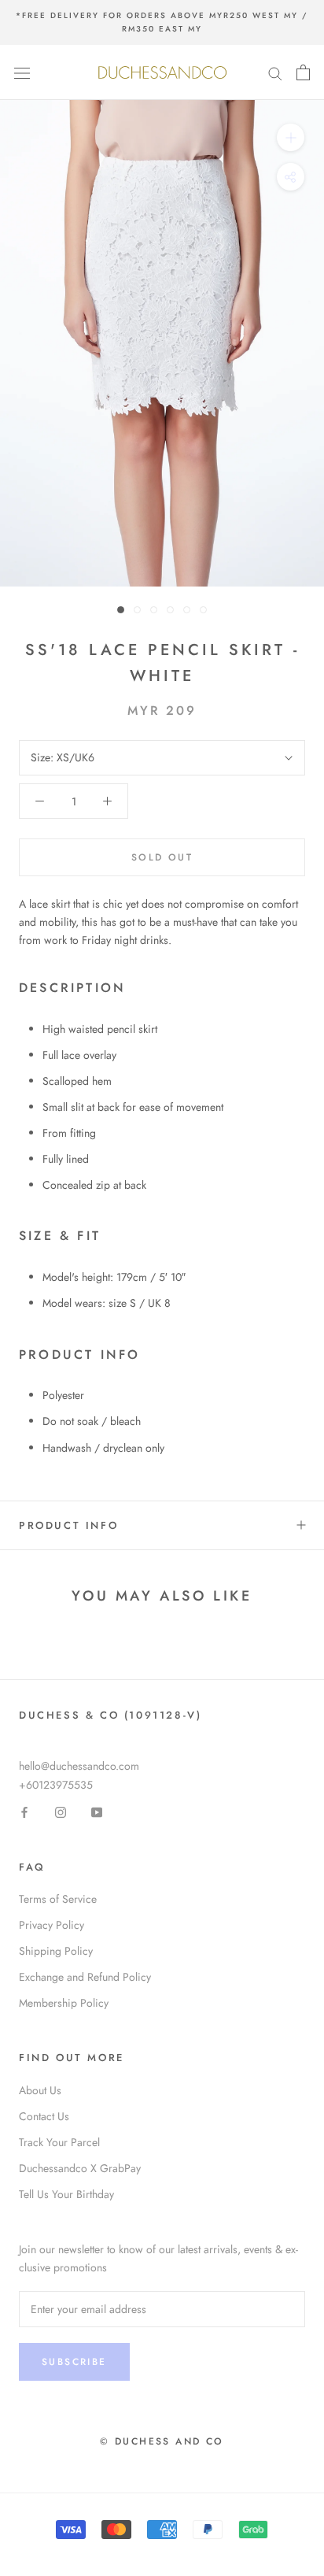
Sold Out (162, 857)
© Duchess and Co (162, 2441)
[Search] (275, 72)
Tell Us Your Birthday (66, 2194)
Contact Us (44, 2116)
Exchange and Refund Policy (85, 1977)
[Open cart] (303, 72)
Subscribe (74, 2362)
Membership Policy (64, 2003)
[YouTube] (97, 1812)
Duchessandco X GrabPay (80, 2168)
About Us (40, 2090)
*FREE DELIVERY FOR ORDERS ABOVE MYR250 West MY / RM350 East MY (162, 22)
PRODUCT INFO (68, 1525)
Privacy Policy (52, 1925)
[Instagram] (61, 1812)
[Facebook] (24, 1812)
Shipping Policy (56, 1951)
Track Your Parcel (59, 2142)
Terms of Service (58, 1899)
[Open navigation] (22, 72)
